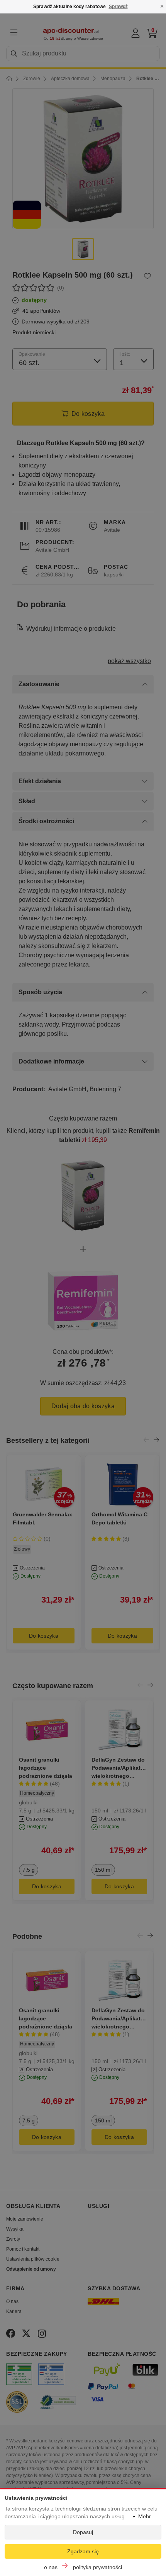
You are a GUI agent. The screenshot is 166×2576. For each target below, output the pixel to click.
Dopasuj (83, 2532)
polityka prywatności (97, 2567)
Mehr (145, 2516)
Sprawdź (118, 7)
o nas (51, 2567)
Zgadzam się (83, 2551)
